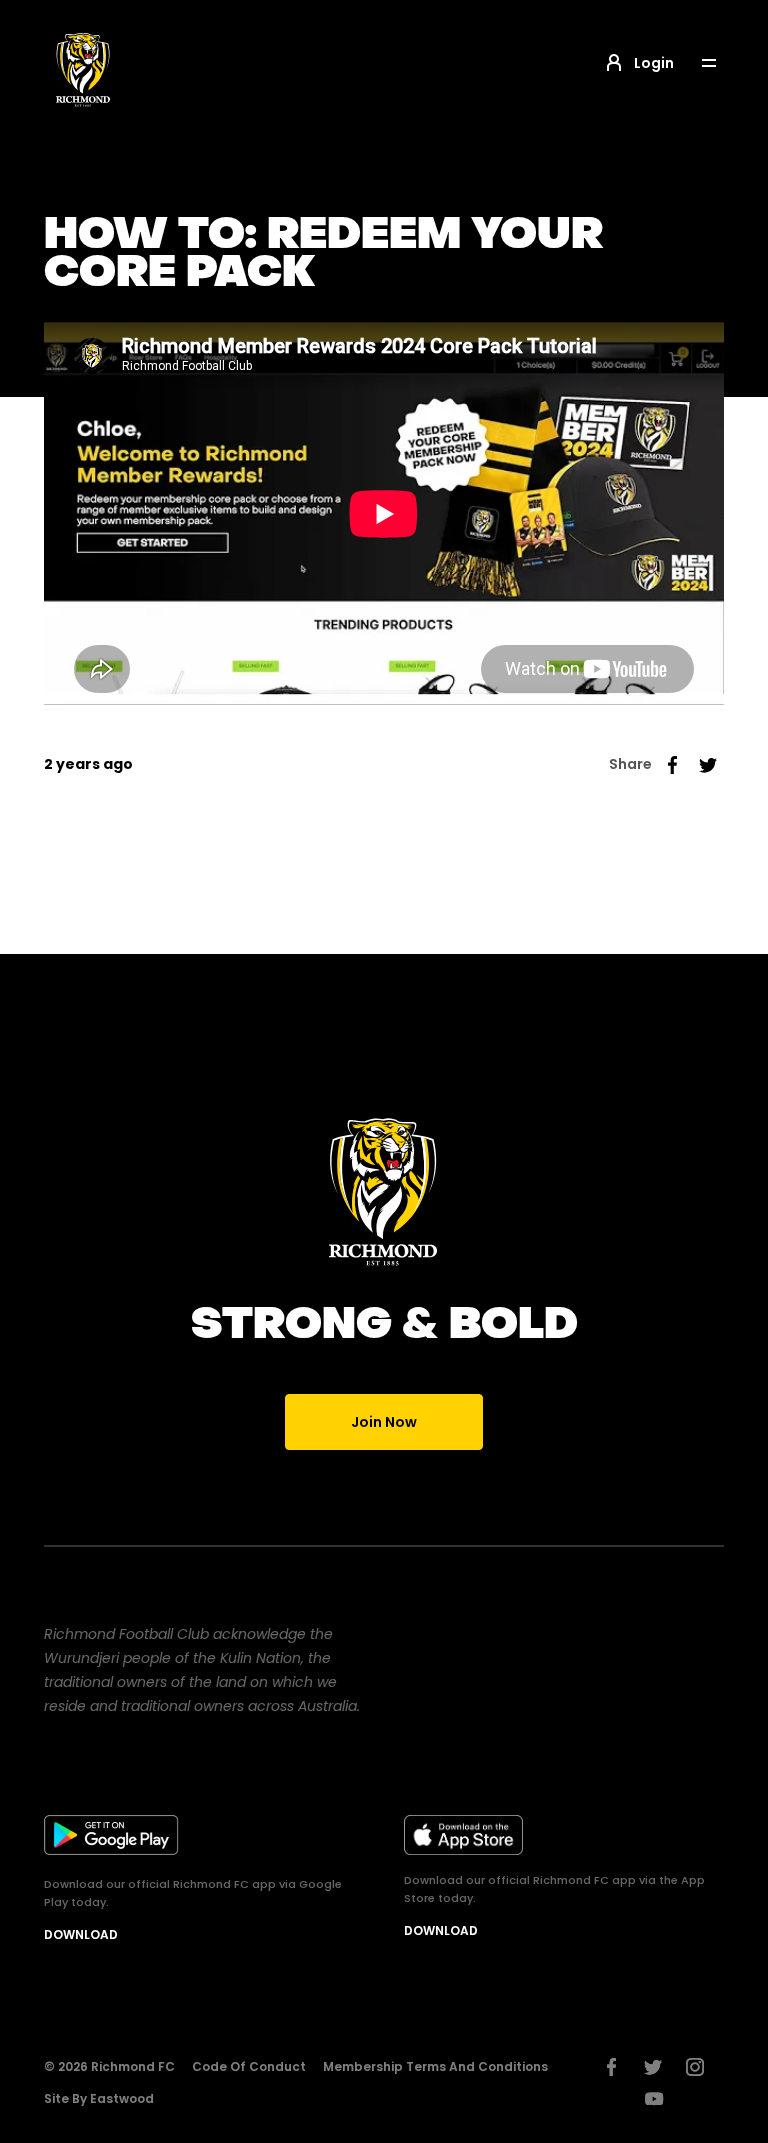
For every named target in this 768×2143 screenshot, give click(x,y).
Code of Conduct (249, 2066)
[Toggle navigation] (723, 63)
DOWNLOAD (81, 1934)
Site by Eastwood (99, 2098)
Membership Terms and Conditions (435, 2066)
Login (654, 63)
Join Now (384, 1422)
